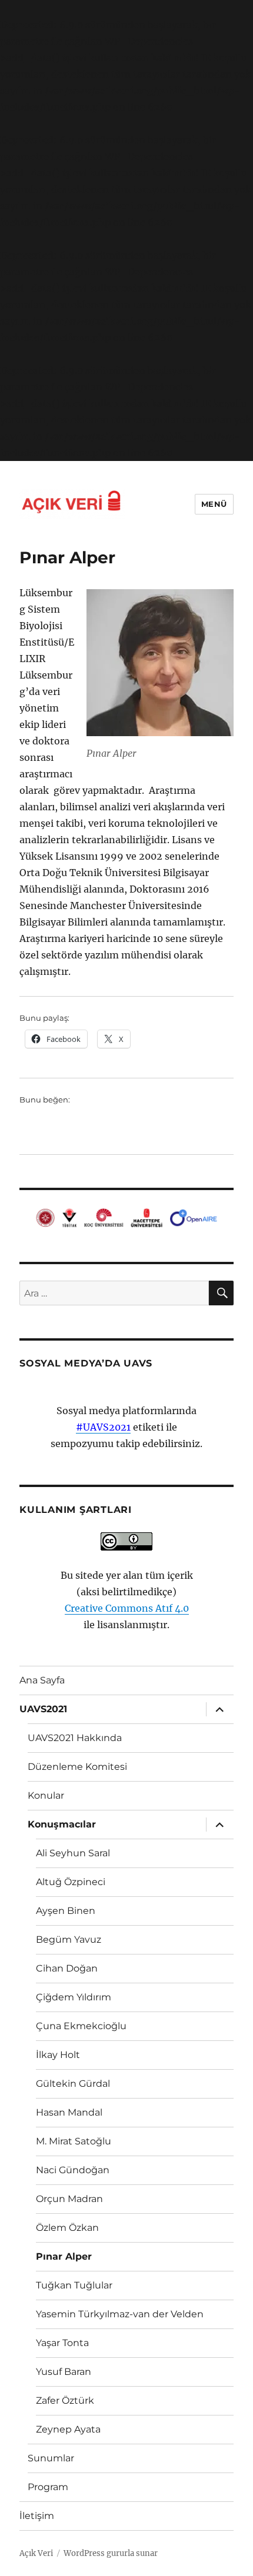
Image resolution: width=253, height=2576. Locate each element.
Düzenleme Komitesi (77, 1767)
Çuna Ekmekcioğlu (81, 2026)
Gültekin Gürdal (73, 2084)
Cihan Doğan (67, 1968)
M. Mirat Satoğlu (74, 2141)
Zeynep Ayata (68, 2429)
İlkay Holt (58, 2055)
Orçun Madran (69, 2199)
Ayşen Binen (66, 1911)
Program (48, 2487)
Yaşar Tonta (62, 2343)
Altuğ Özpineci (71, 1882)
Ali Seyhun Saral (73, 1853)
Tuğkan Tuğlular (74, 2285)
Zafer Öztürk (65, 2400)
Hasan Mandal (69, 2112)
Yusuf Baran (64, 2372)
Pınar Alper (64, 2256)
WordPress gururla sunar (111, 2553)
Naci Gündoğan (73, 2170)
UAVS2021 (43, 1709)
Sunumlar (51, 2458)
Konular (46, 1795)
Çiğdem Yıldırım (74, 1997)
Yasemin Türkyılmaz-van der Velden (120, 2314)
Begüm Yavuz (69, 1939)
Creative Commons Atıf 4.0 (127, 1608)
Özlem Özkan (67, 2228)
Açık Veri (36, 2553)
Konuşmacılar (62, 1824)
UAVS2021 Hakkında (75, 1738)
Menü (214, 504)
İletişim (37, 2516)
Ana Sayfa (42, 1680)
